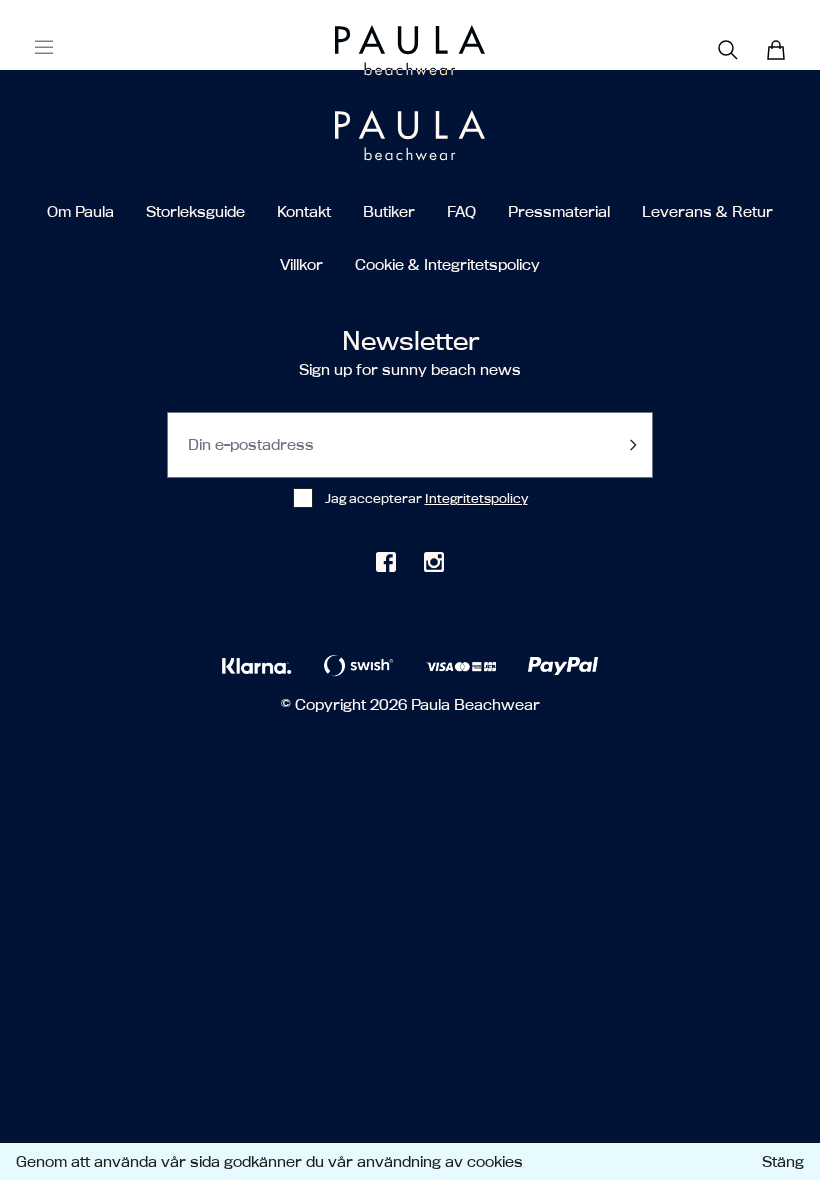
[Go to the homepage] (372, 50)
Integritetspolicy (476, 498)
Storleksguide (195, 211)
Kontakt (304, 211)
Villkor (301, 264)
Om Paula (80, 211)
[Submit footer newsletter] (633, 445)
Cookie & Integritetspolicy (447, 264)
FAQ (461, 211)
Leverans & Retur (707, 211)
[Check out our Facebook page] (386, 562)
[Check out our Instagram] (434, 562)
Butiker (389, 211)
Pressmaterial (559, 211)
